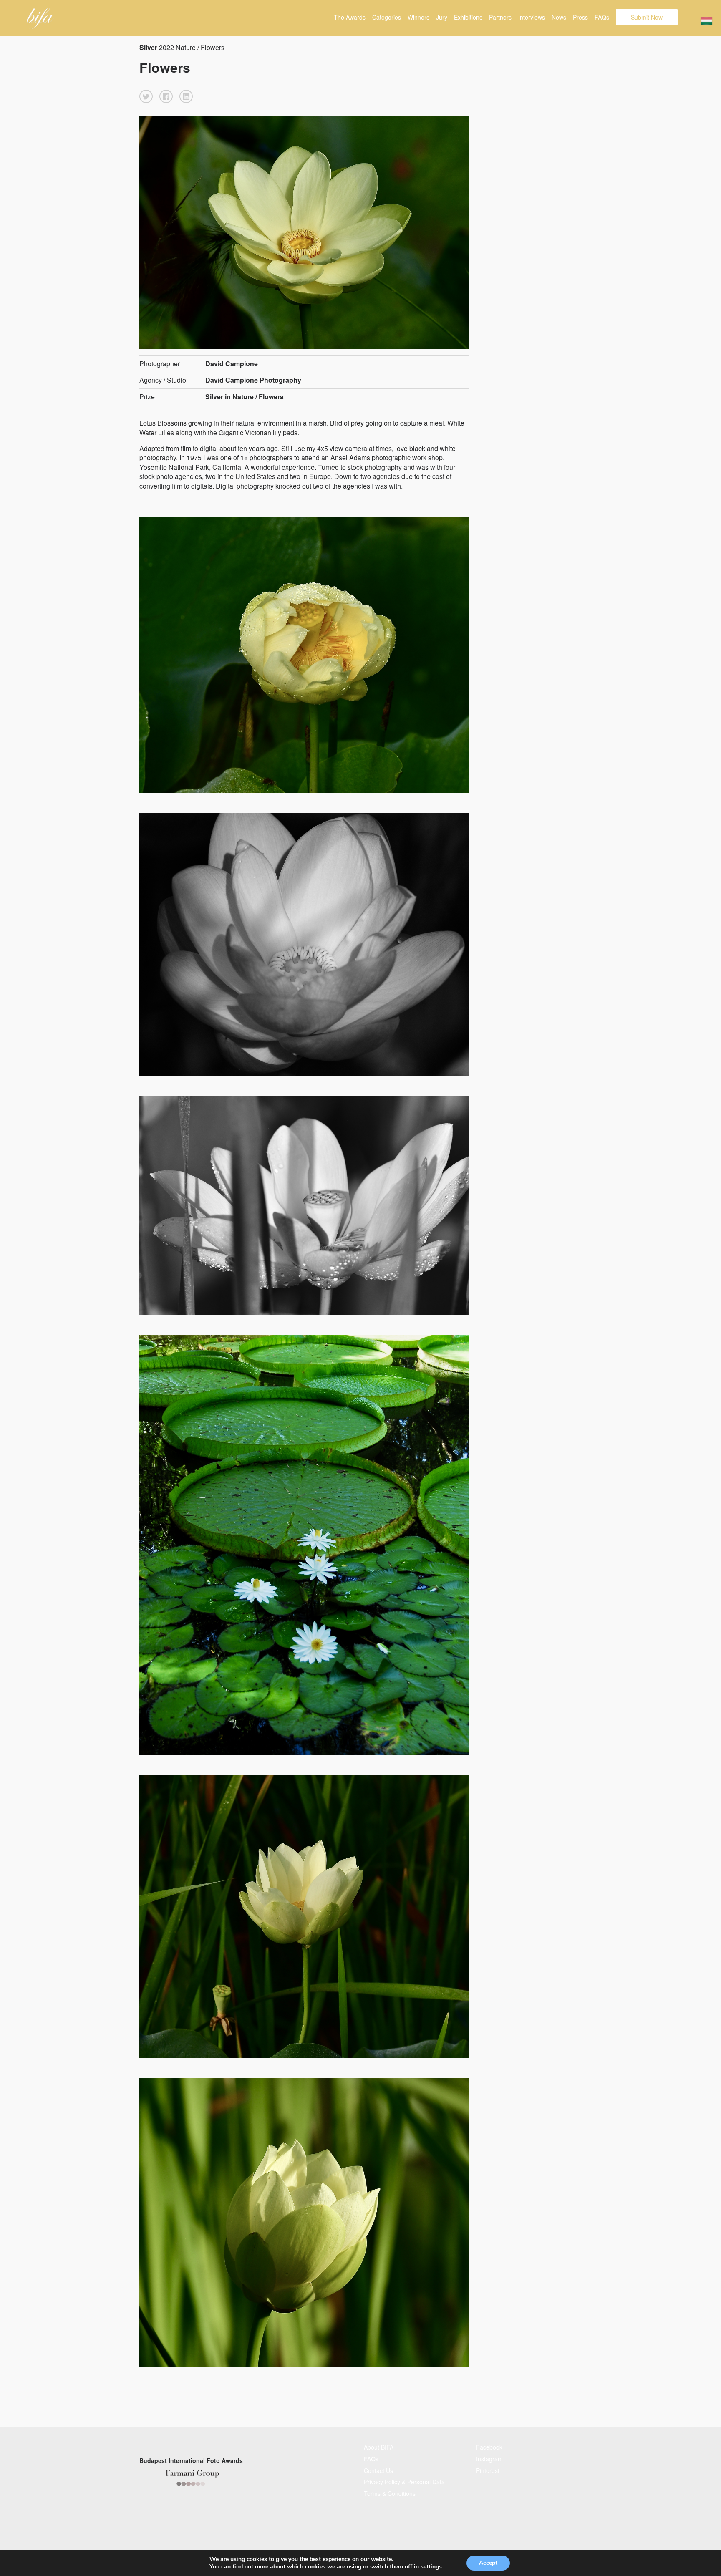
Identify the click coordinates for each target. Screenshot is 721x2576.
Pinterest (488, 2470)
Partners (500, 17)
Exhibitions (468, 17)
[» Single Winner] (40, 18)
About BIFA (379, 2447)
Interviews (532, 17)
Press (580, 17)
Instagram (489, 2459)
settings (431, 2567)
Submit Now (647, 17)
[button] (146, 96)
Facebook (489, 2447)
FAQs (602, 17)
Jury (442, 17)
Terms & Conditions (390, 2493)
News (559, 17)
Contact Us (378, 2470)
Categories (387, 17)
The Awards (350, 17)
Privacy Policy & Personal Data (404, 2482)
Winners (418, 17)
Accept (488, 2563)
